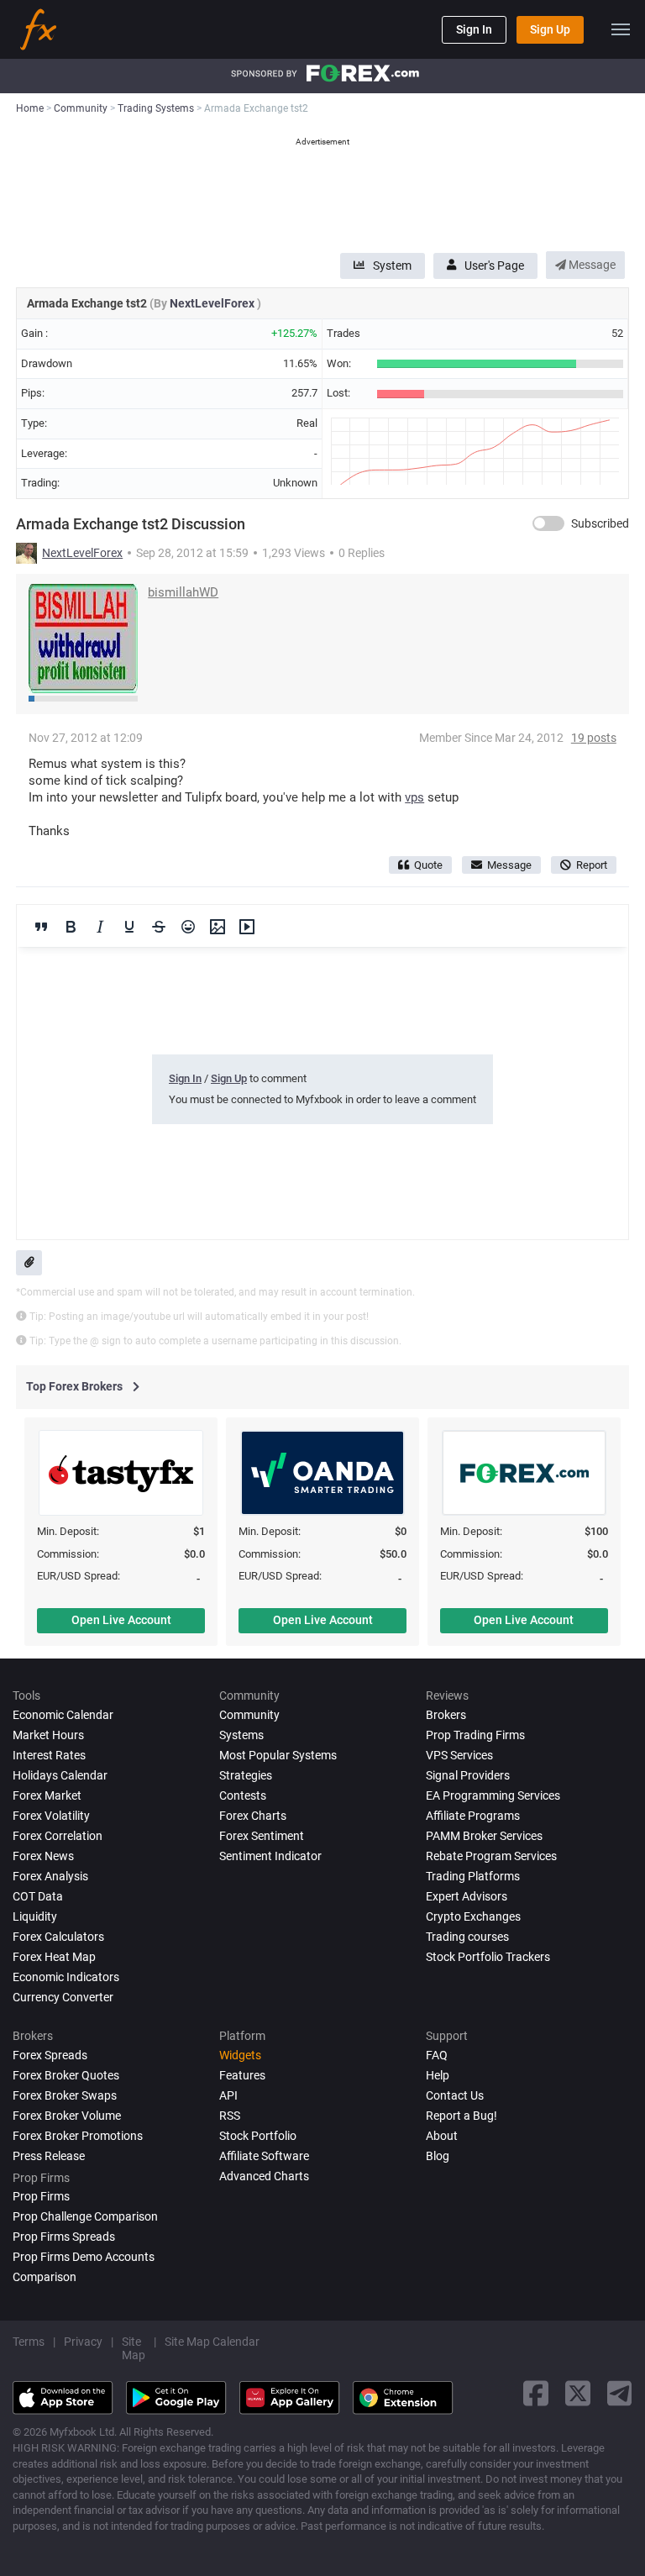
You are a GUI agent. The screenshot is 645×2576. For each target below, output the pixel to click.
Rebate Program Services (491, 1856)
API (228, 2095)
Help (438, 2075)
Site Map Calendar (212, 2342)
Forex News (43, 1856)
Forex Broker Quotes (66, 2075)
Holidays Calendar (60, 1775)
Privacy (83, 2342)
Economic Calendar (63, 1715)
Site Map (134, 2348)
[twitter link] (578, 2393)
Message (591, 265)
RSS (230, 2116)
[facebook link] (536, 2393)
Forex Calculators (58, 1937)
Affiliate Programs (473, 1816)
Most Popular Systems (278, 1755)
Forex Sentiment (262, 1836)
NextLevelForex (213, 303)
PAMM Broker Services (484, 1836)
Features (242, 2075)
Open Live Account (121, 1620)
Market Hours (48, 1735)
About (442, 2136)
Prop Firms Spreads (64, 2237)
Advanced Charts (264, 2176)
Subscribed (600, 523)
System (392, 265)
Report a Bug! (461, 2116)
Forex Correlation (58, 1836)
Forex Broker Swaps (65, 2095)
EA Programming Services (493, 1795)
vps (414, 797)
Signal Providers (468, 1775)
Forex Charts (253, 1816)
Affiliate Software (264, 2156)
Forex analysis (50, 1876)
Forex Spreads (50, 2055)
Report (592, 865)
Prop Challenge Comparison (85, 2216)
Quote (428, 865)
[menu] (621, 29)
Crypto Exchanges (473, 1916)
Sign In (474, 29)
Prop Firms (41, 2196)
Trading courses (467, 1937)
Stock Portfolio (258, 2136)
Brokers (446, 1715)
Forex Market (47, 1795)
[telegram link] (620, 2393)
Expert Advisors (467, 1896)
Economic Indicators (66, 1977)
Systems (241, 1735)
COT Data (38, 1896)
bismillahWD (183, 592)
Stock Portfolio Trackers (488, 1957)
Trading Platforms (473, 1876)
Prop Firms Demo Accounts (84, 2257)
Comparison (45, 2277)
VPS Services (459, 1755)
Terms (29, 2342)
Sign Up (550, 29)
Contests (243, 1795)
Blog (438, 2156)
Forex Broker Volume (67, 2116)
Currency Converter (63, 1997)
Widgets (240, 2055)
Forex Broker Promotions (78, 2136)
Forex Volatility (51, 1816)
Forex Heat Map (54, 1957)
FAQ (437, 2055)
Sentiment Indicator (270, 1856)
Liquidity (35, 1916)
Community (249, 1715)
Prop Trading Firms (475, 1735)
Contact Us (455, 2095)
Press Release (49, 2156)
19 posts (594, 738)
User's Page (494, 265)
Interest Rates (49, 1755)
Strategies (246, 1775)
